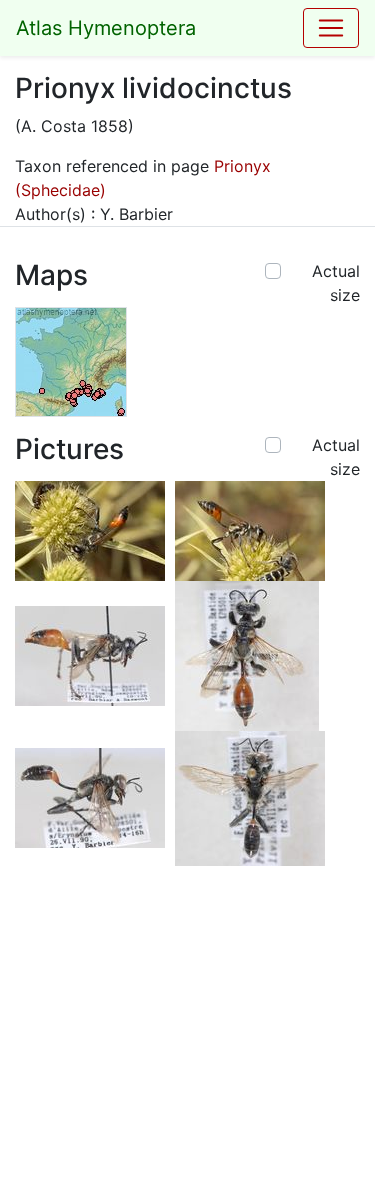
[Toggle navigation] (331, 28)
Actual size (336, 283)
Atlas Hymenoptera (106, 28)
